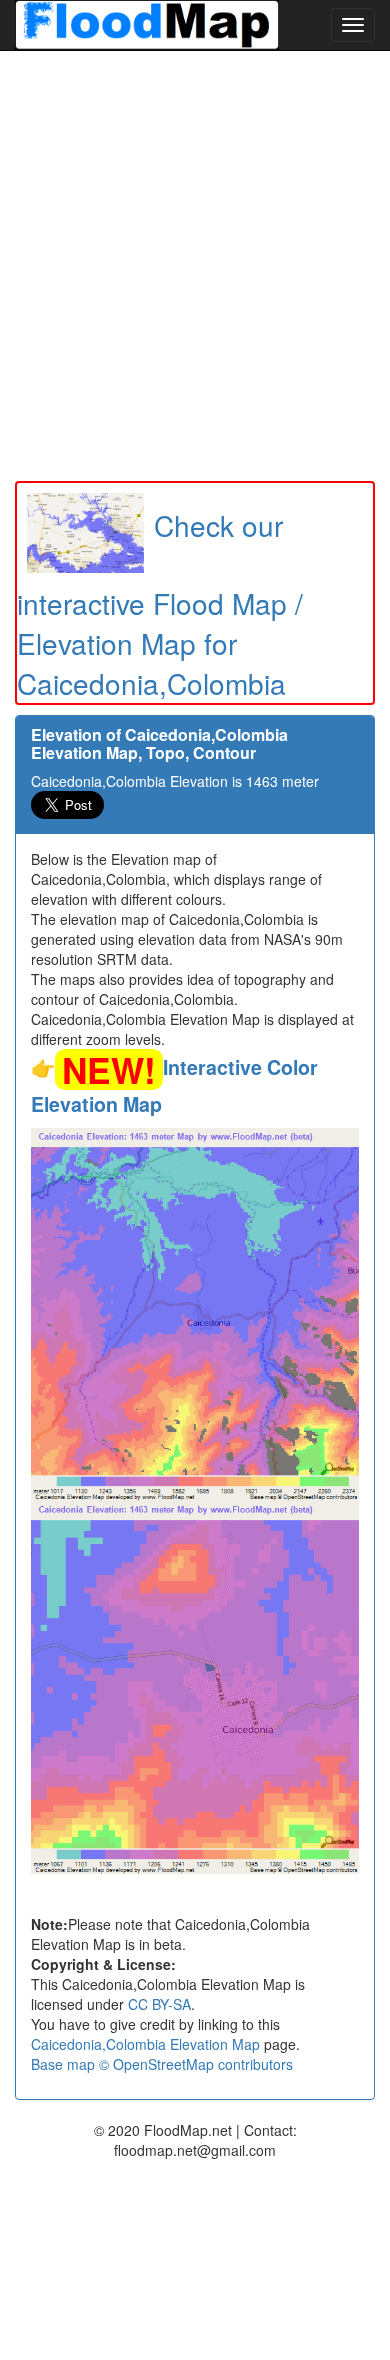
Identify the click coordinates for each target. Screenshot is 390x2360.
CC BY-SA (159, 2004)
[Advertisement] (195, 266)
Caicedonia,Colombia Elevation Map (145, 2044)
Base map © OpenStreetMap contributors (162, 2064)
